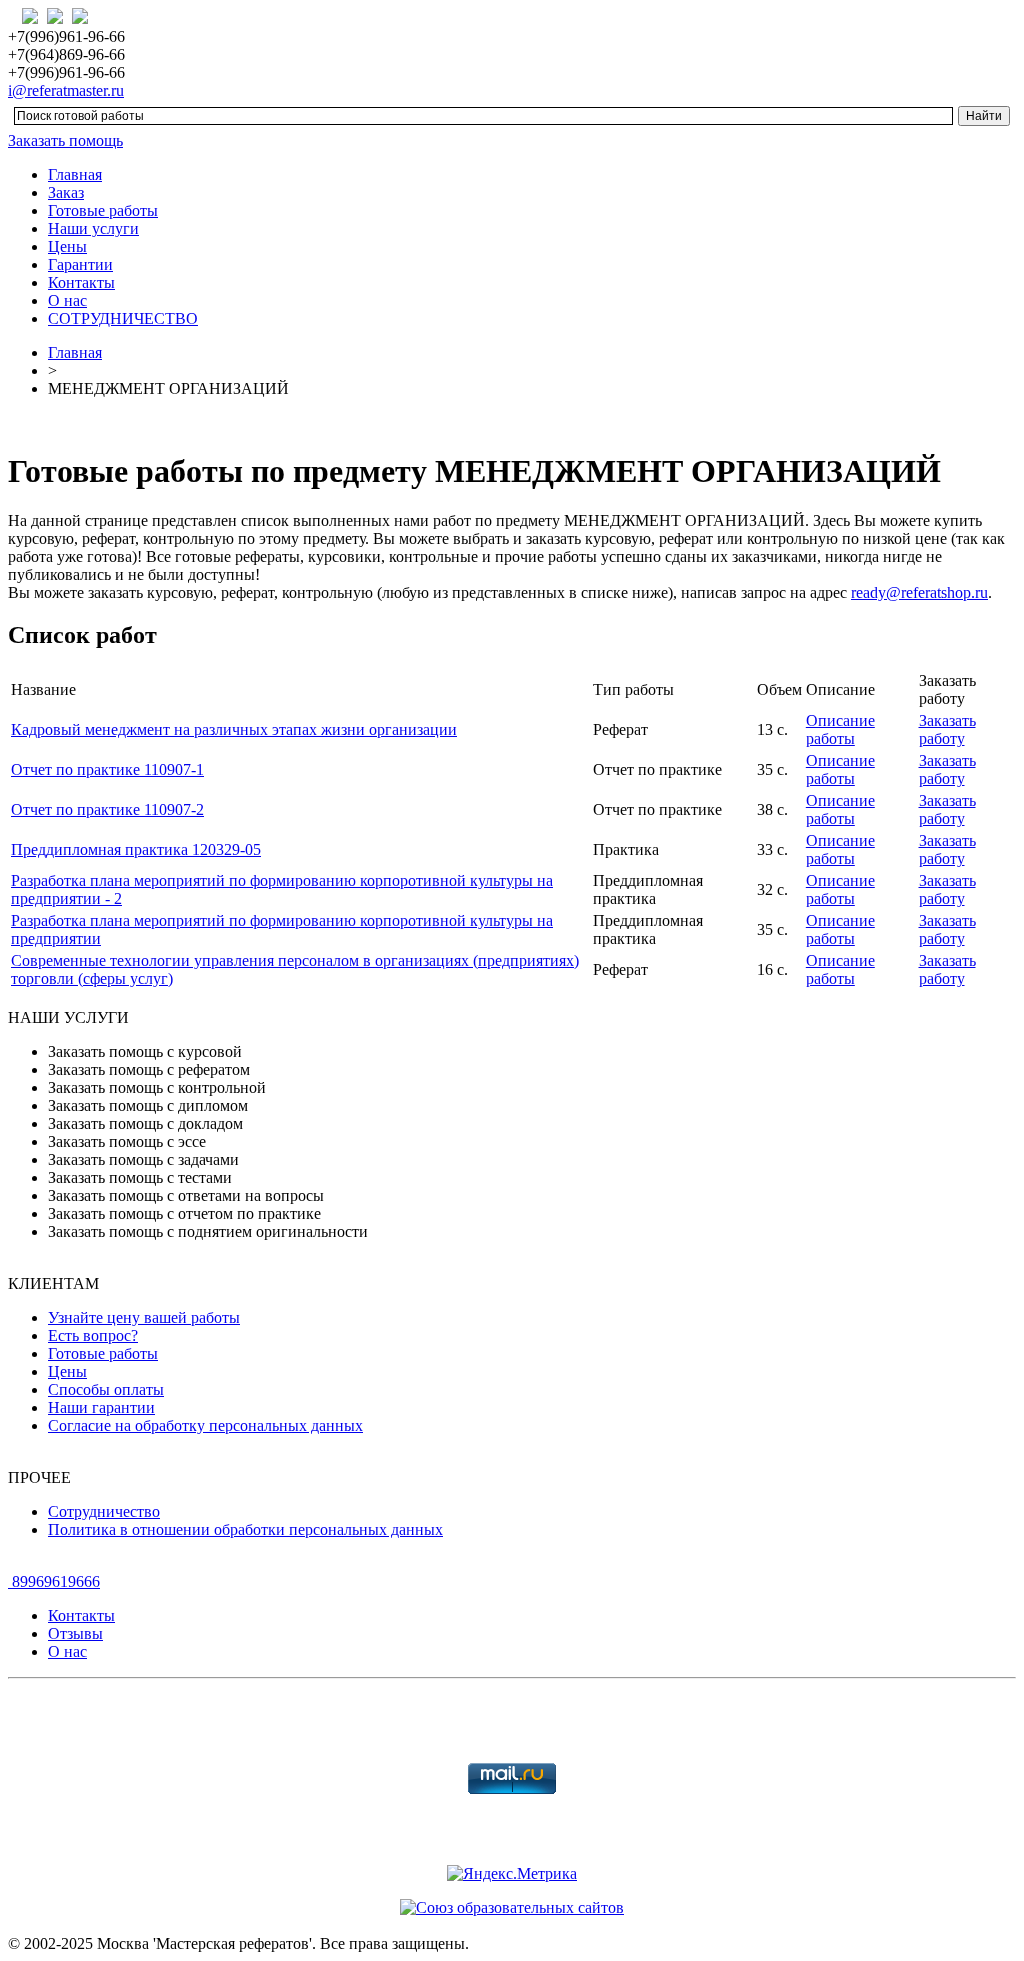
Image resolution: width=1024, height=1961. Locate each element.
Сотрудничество (104, 1511)
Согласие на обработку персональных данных (205, 1425)
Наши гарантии (101, 1407)
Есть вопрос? (93, 1335)
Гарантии (80, 264)
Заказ (66, 192)
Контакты (81, 282)
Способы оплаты (106, 1389)
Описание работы (840, 729)
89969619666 (54, 1581)
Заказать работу (947, 729)
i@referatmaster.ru (66, 90)
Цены (67, 246)
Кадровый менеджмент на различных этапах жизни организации (234, 729)
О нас (67, 300)
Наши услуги (93, 228)
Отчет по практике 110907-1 (107, 769)
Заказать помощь (65, 140)
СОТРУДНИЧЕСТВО (123, 318)
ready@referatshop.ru (919, 592)
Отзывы (75, 1633)
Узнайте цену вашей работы (144, 1317)
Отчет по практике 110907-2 (107, 809)
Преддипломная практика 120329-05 (136, 849)
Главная (75, 174)
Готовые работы (103, 210)
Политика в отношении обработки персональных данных (245, 1529)
